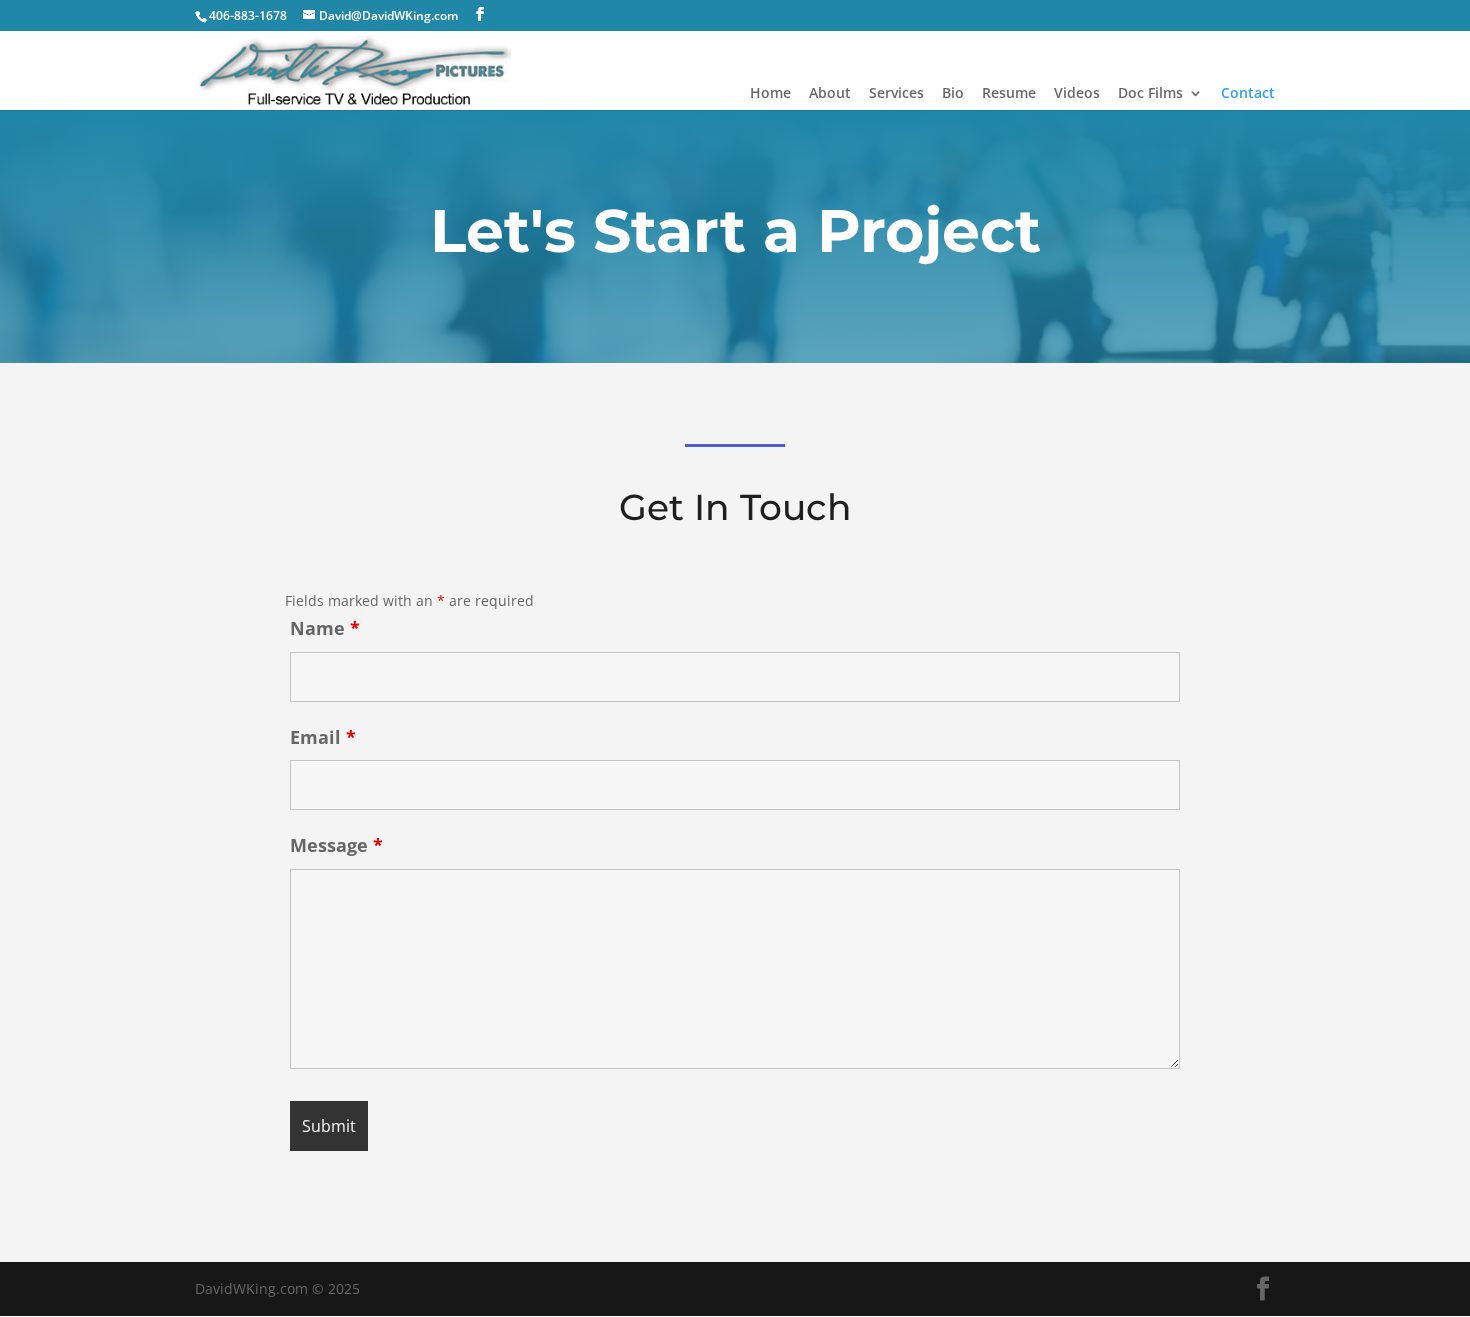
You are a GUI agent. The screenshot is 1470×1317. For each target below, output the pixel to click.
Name (325, 628)
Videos (1077, 94)
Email (323, 737)
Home (770, 94)
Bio (953, 94)
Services (896, 94)
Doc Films (1150, 94)
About (830, 94)
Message (336, 845)
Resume (1009, 94)
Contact (1248, 94)
